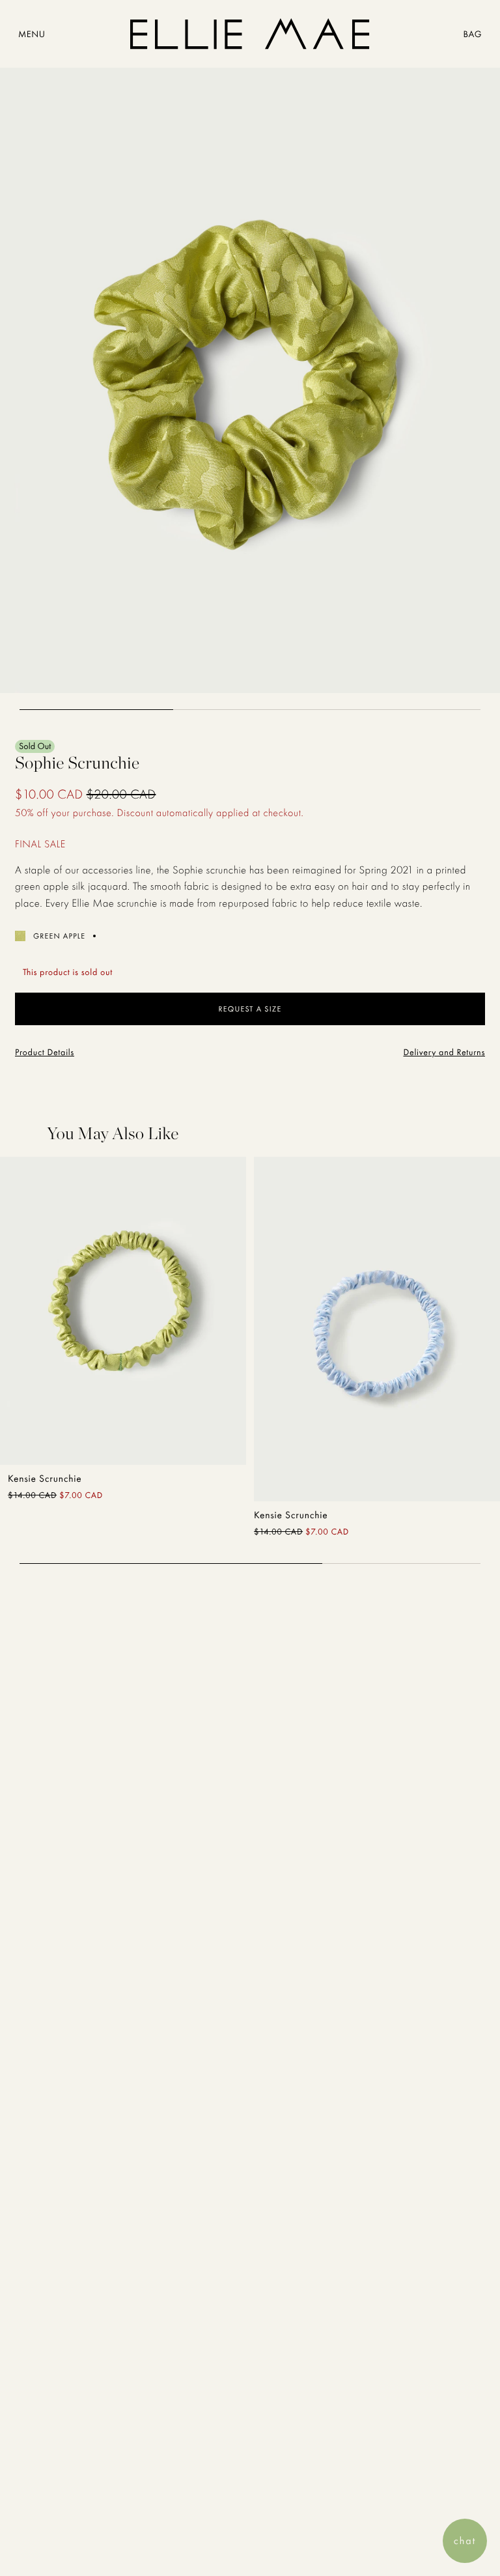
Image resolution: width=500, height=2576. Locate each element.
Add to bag (64, 1438)
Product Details (45, 1053)
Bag (472, 35)
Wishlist (200, 1438)
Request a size (250, 1009)
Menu (32, 35)
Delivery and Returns (444, 1053)
